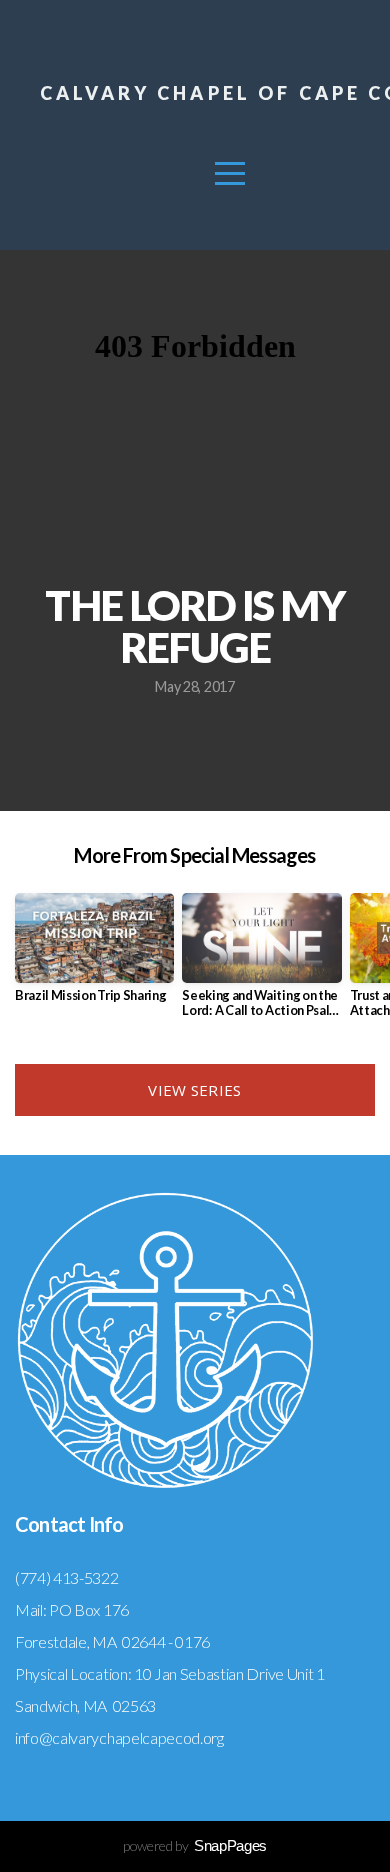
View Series (194, 1090)
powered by (195, 1845)
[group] (94, 955)
